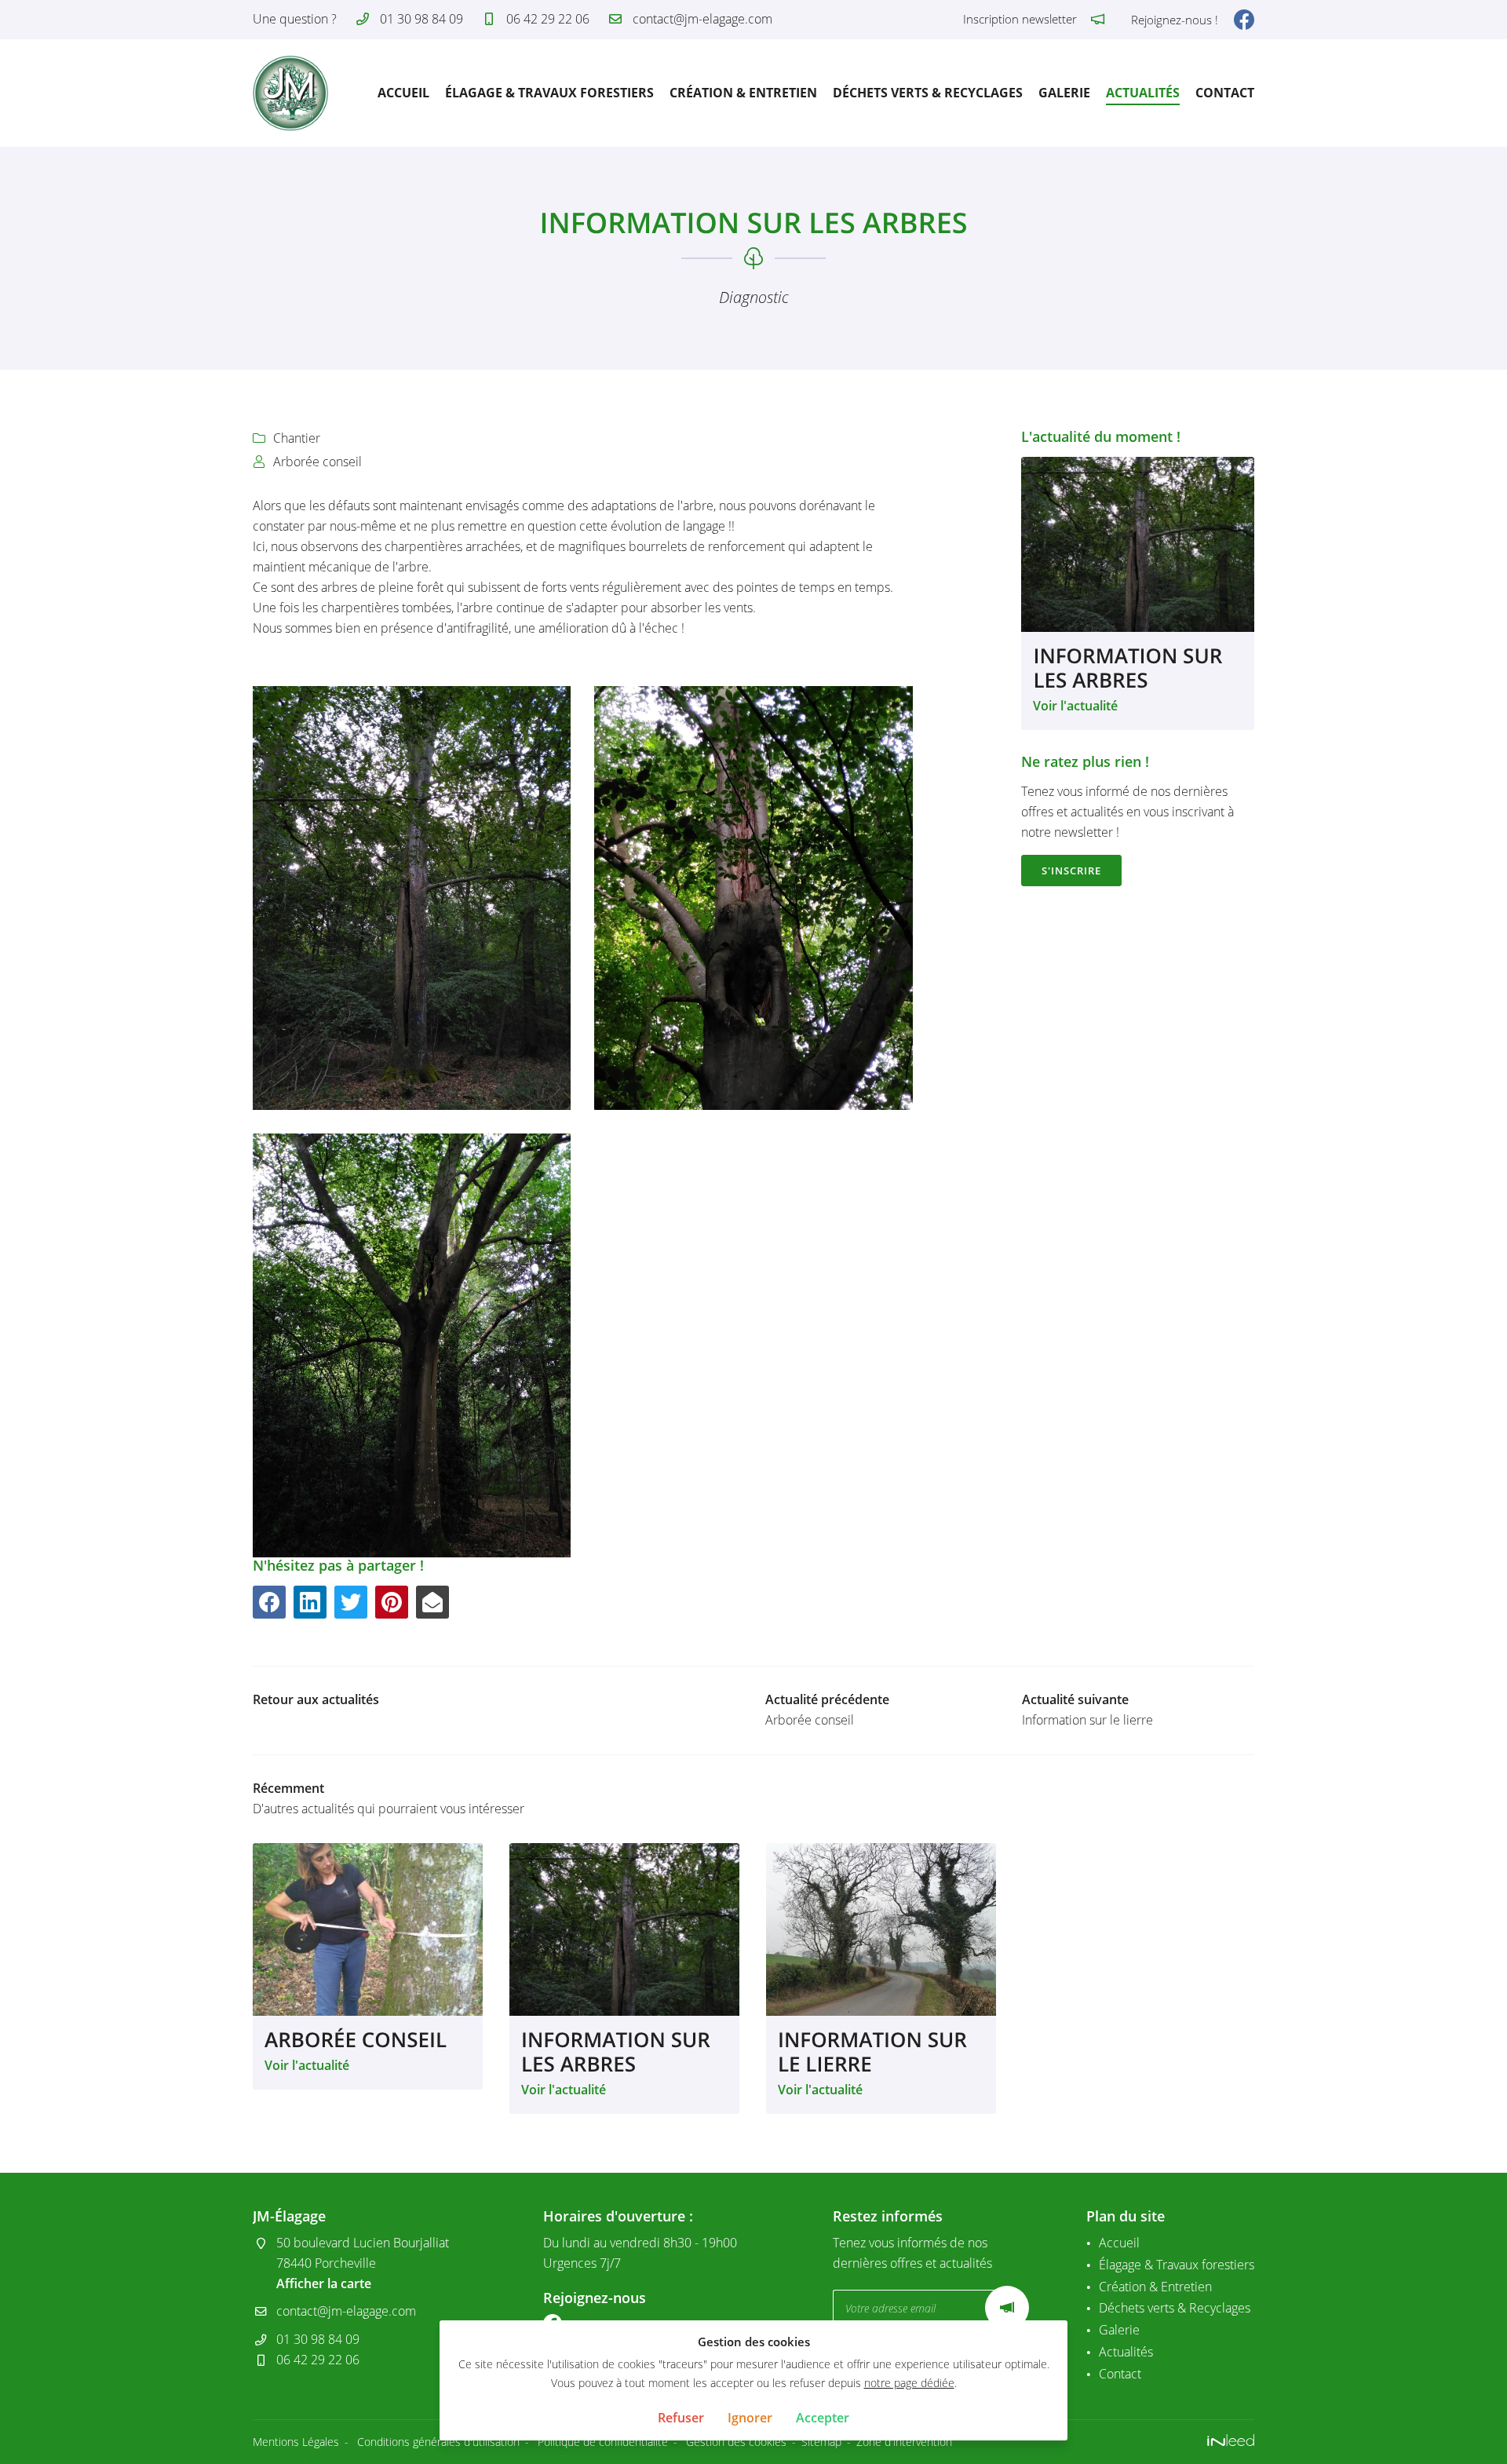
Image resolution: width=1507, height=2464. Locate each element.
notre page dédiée (909, 2383)
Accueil (403, 93)
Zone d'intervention (904, 2442)
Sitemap (821, 2442)
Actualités (1143, 93)
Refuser (681, 2418)
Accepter (823, 2418)
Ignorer (750, 2418)
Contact (1225, 93)
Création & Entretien (743, 93)
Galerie (1064, 93)
